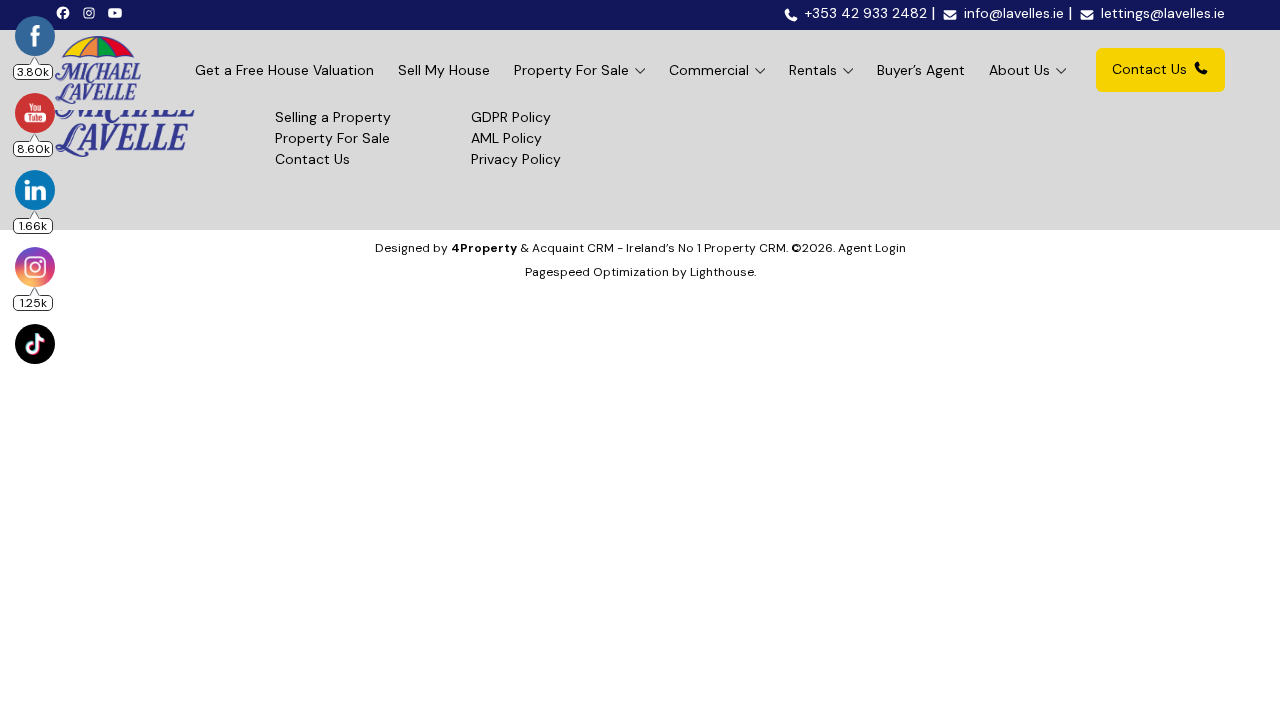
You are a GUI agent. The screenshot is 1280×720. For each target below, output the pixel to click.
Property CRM (745, 248)
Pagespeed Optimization (597, 272)
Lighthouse (722, 272)
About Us (1019, 70)
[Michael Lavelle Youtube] (118, 12)
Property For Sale (571, 70)
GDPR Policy (511, 117)
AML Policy (506, 138)
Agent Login (872, 248)
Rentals (813, 70)
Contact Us (1149, 69)
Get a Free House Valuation (284, 70)
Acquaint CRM (573, 248)
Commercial (709, 70)
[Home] (98, 70)
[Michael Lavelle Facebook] (66, 12)
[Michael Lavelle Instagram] (92, 12)
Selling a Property (333, 117)
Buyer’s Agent (921, 70)
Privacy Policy (516, 159)
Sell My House (444, 70)
